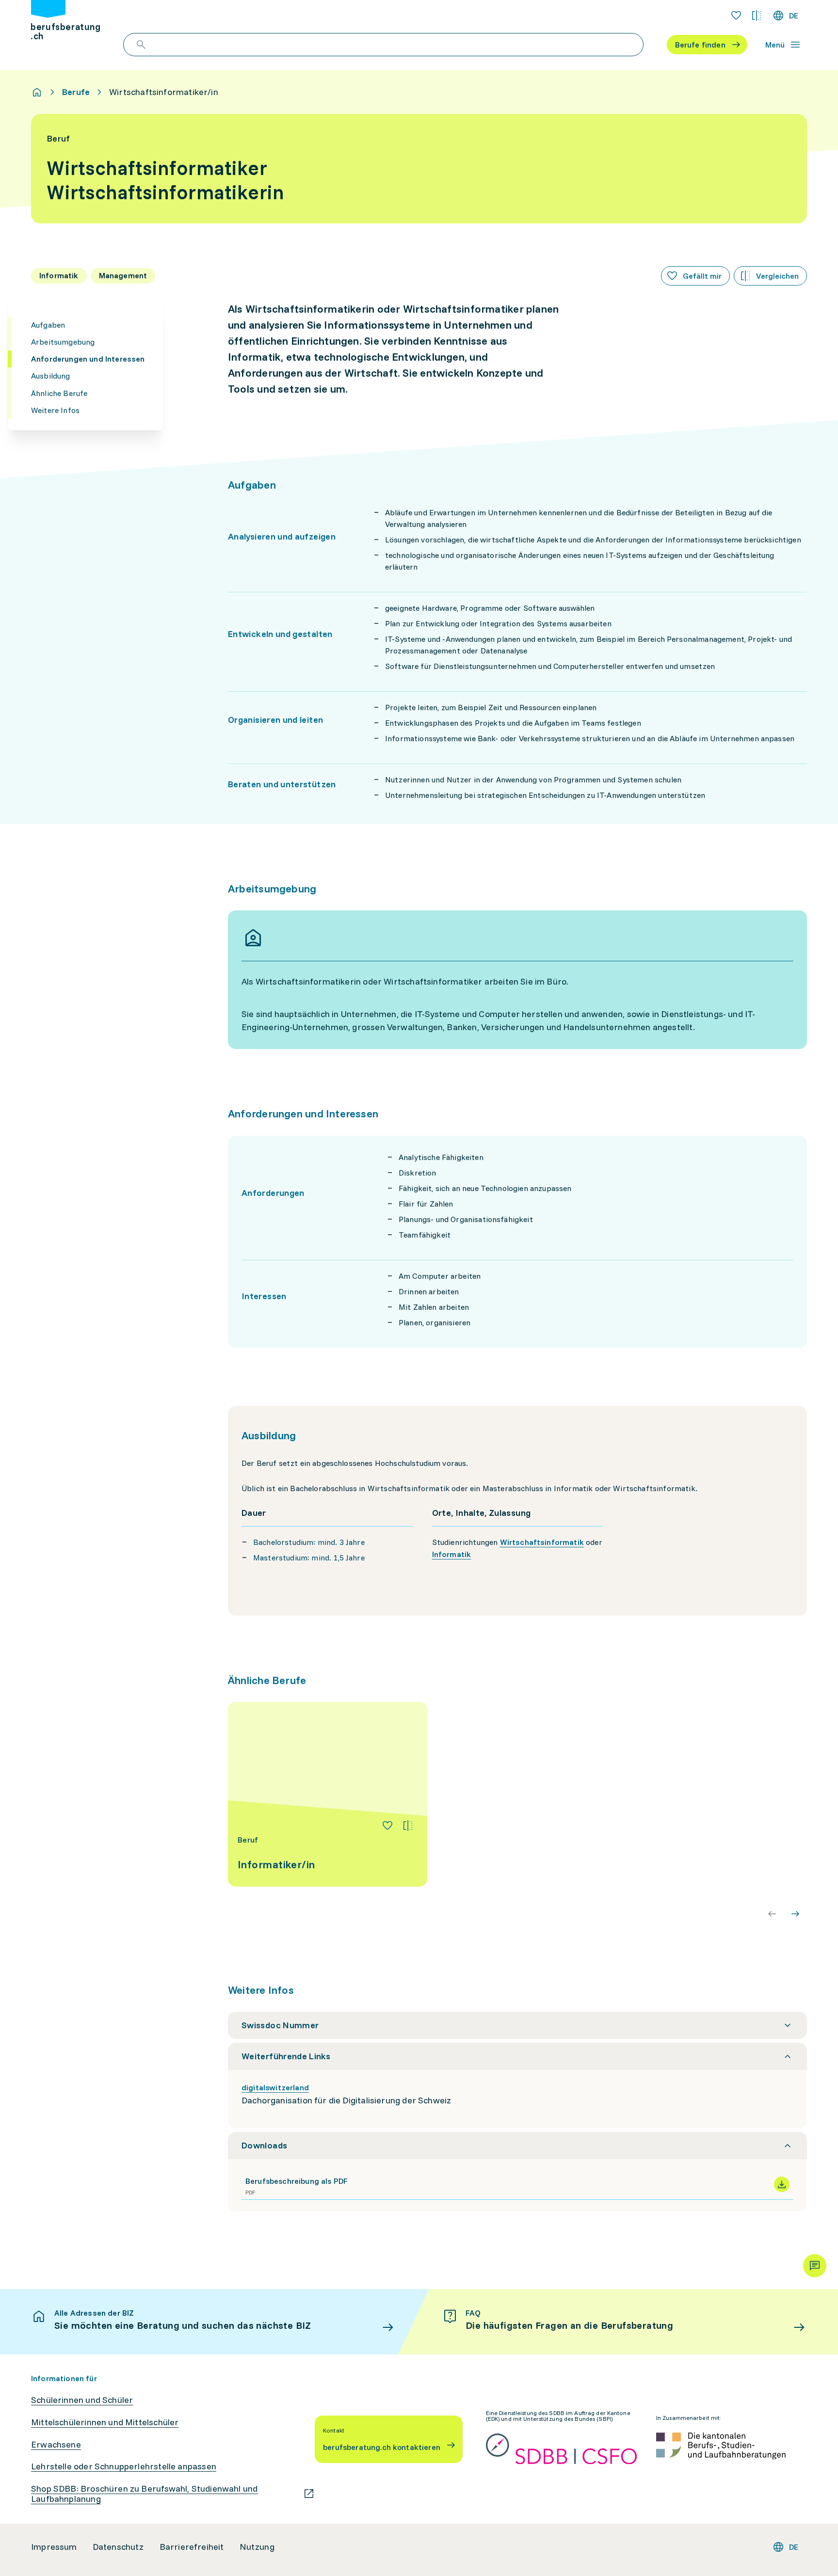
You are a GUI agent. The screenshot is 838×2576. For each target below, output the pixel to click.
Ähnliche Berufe (59, 393)
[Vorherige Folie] (772, 1914)
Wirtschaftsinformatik (542, 1542)
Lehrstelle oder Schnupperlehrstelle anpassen (124, 2466)
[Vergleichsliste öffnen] (757, 16)
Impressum (54, 2547)
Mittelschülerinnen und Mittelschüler (105, 2422)
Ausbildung (51, 376)
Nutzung (257, 2547)
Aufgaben (48, 325)
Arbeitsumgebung (63, 342)
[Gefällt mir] (387, 1826)
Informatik (452, 1554)
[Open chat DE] (815, 2266)
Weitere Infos (55, 410)
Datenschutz (118, 2547)
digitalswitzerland (275, 2087)
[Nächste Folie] (795, 1914)
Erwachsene (56, 2445)
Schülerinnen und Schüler (82, 2400)
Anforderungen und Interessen (88, 359)
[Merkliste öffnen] (736, 16)
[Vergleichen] (408, 1826)
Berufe (76, 92)
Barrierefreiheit (192, 2547)
